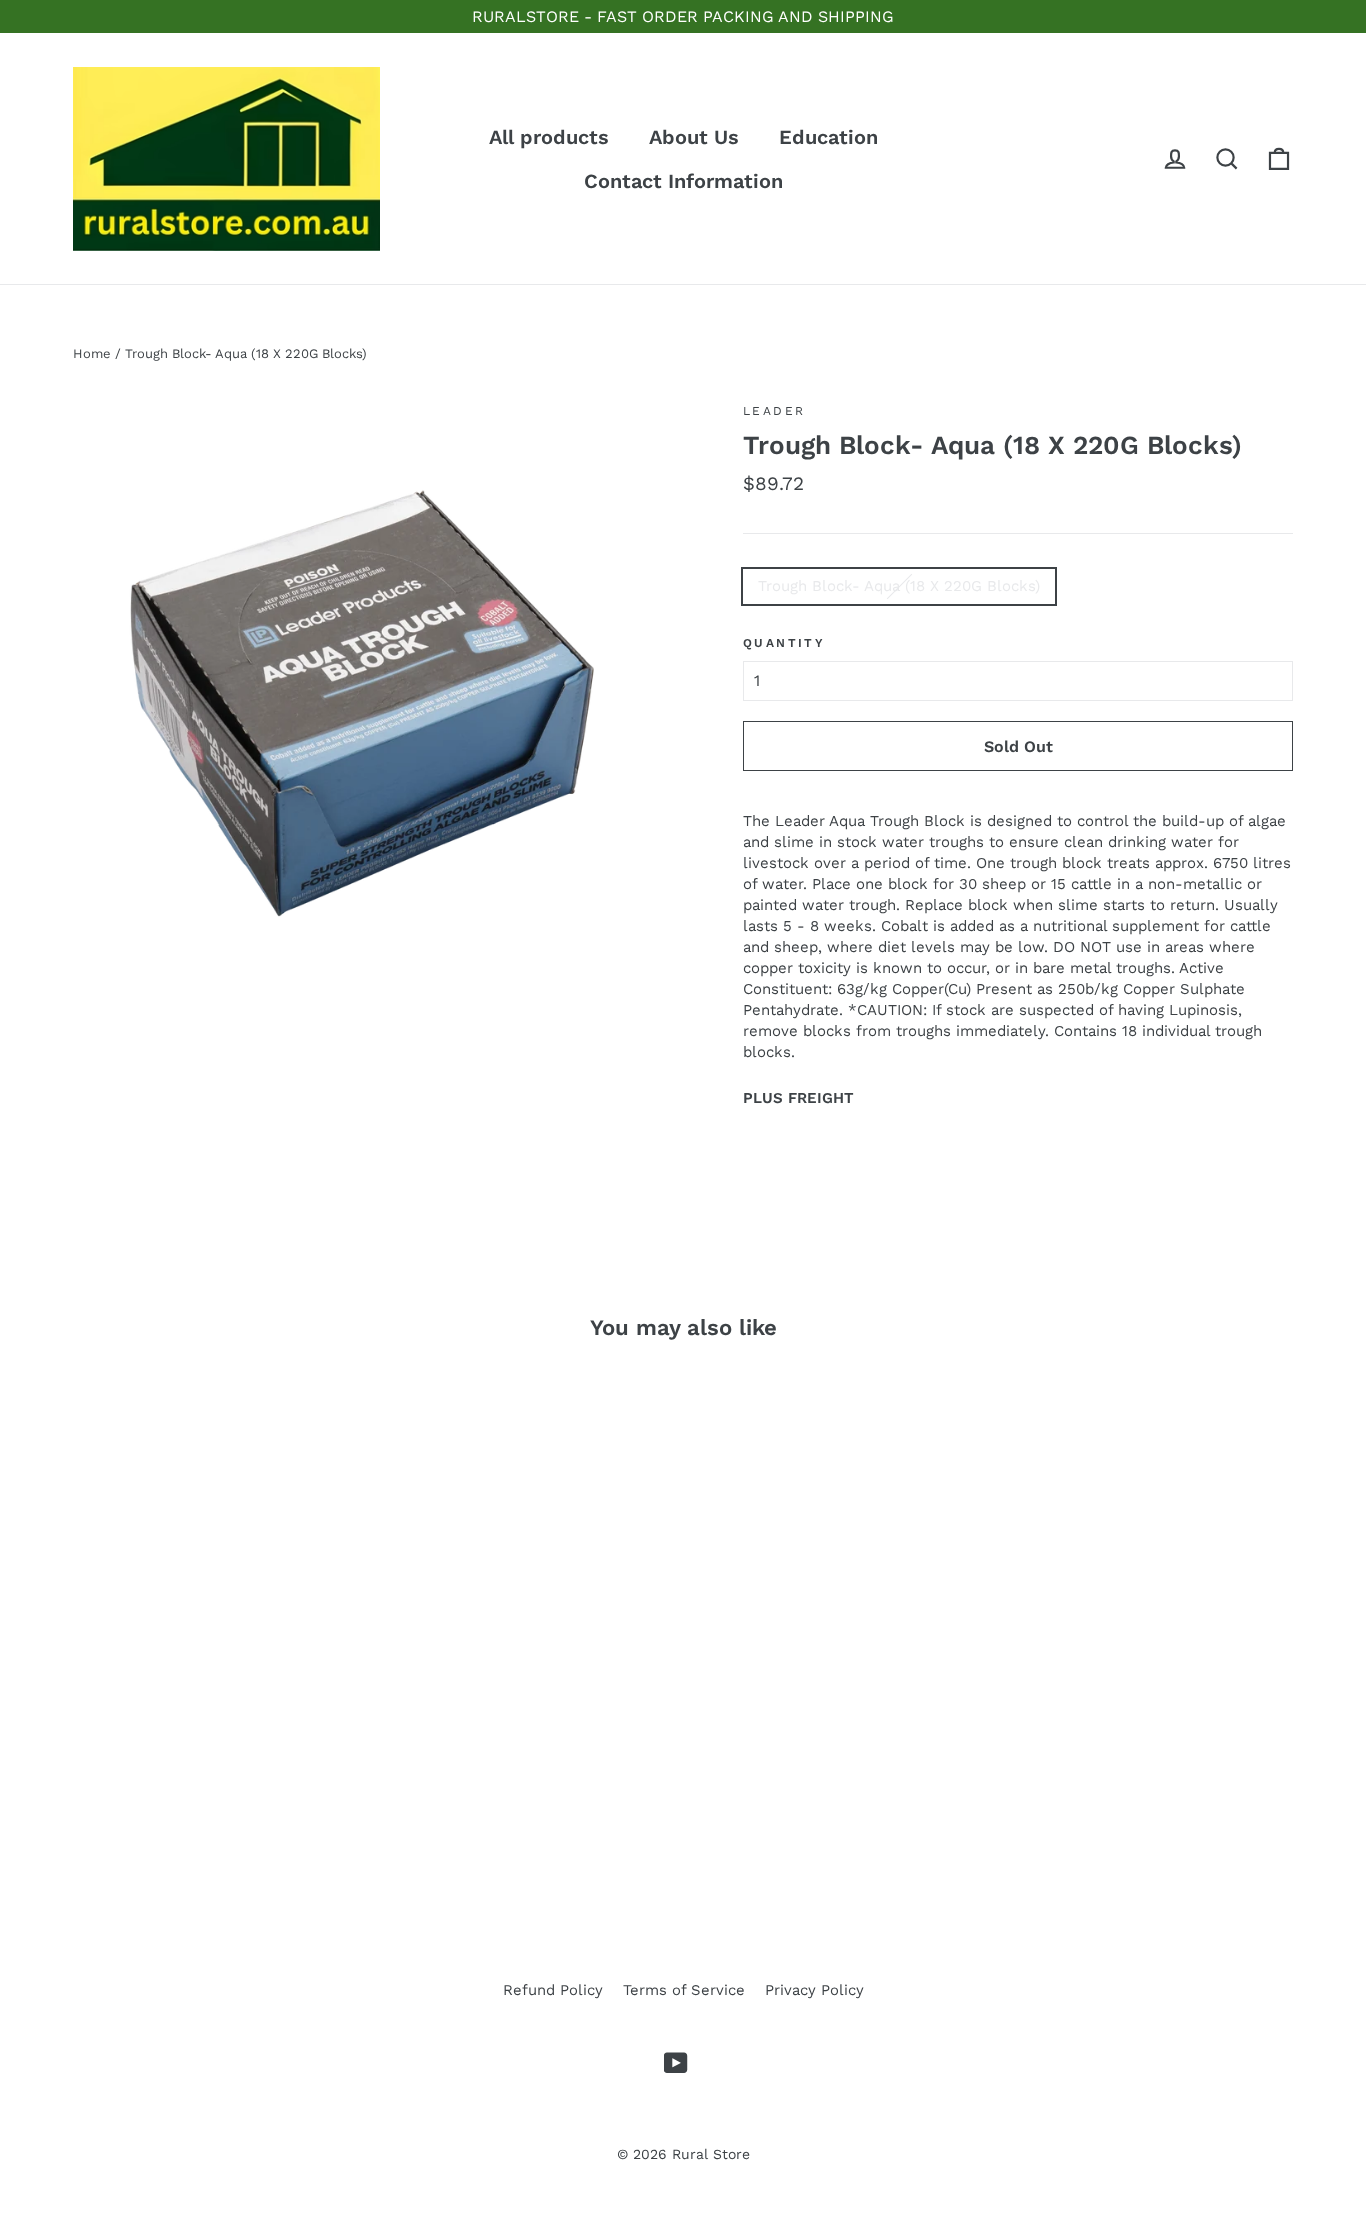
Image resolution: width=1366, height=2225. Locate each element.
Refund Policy (553, 1990)
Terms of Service (684, 1990)
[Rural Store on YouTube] (676, 2063)
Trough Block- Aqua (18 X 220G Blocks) (899, 586)
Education (828, 137)
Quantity (784, 643)
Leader (774, 411)
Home (92, 353)
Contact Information (683, 181)
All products (549, 137)
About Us (694, 137)
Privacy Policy (814, 1990)
